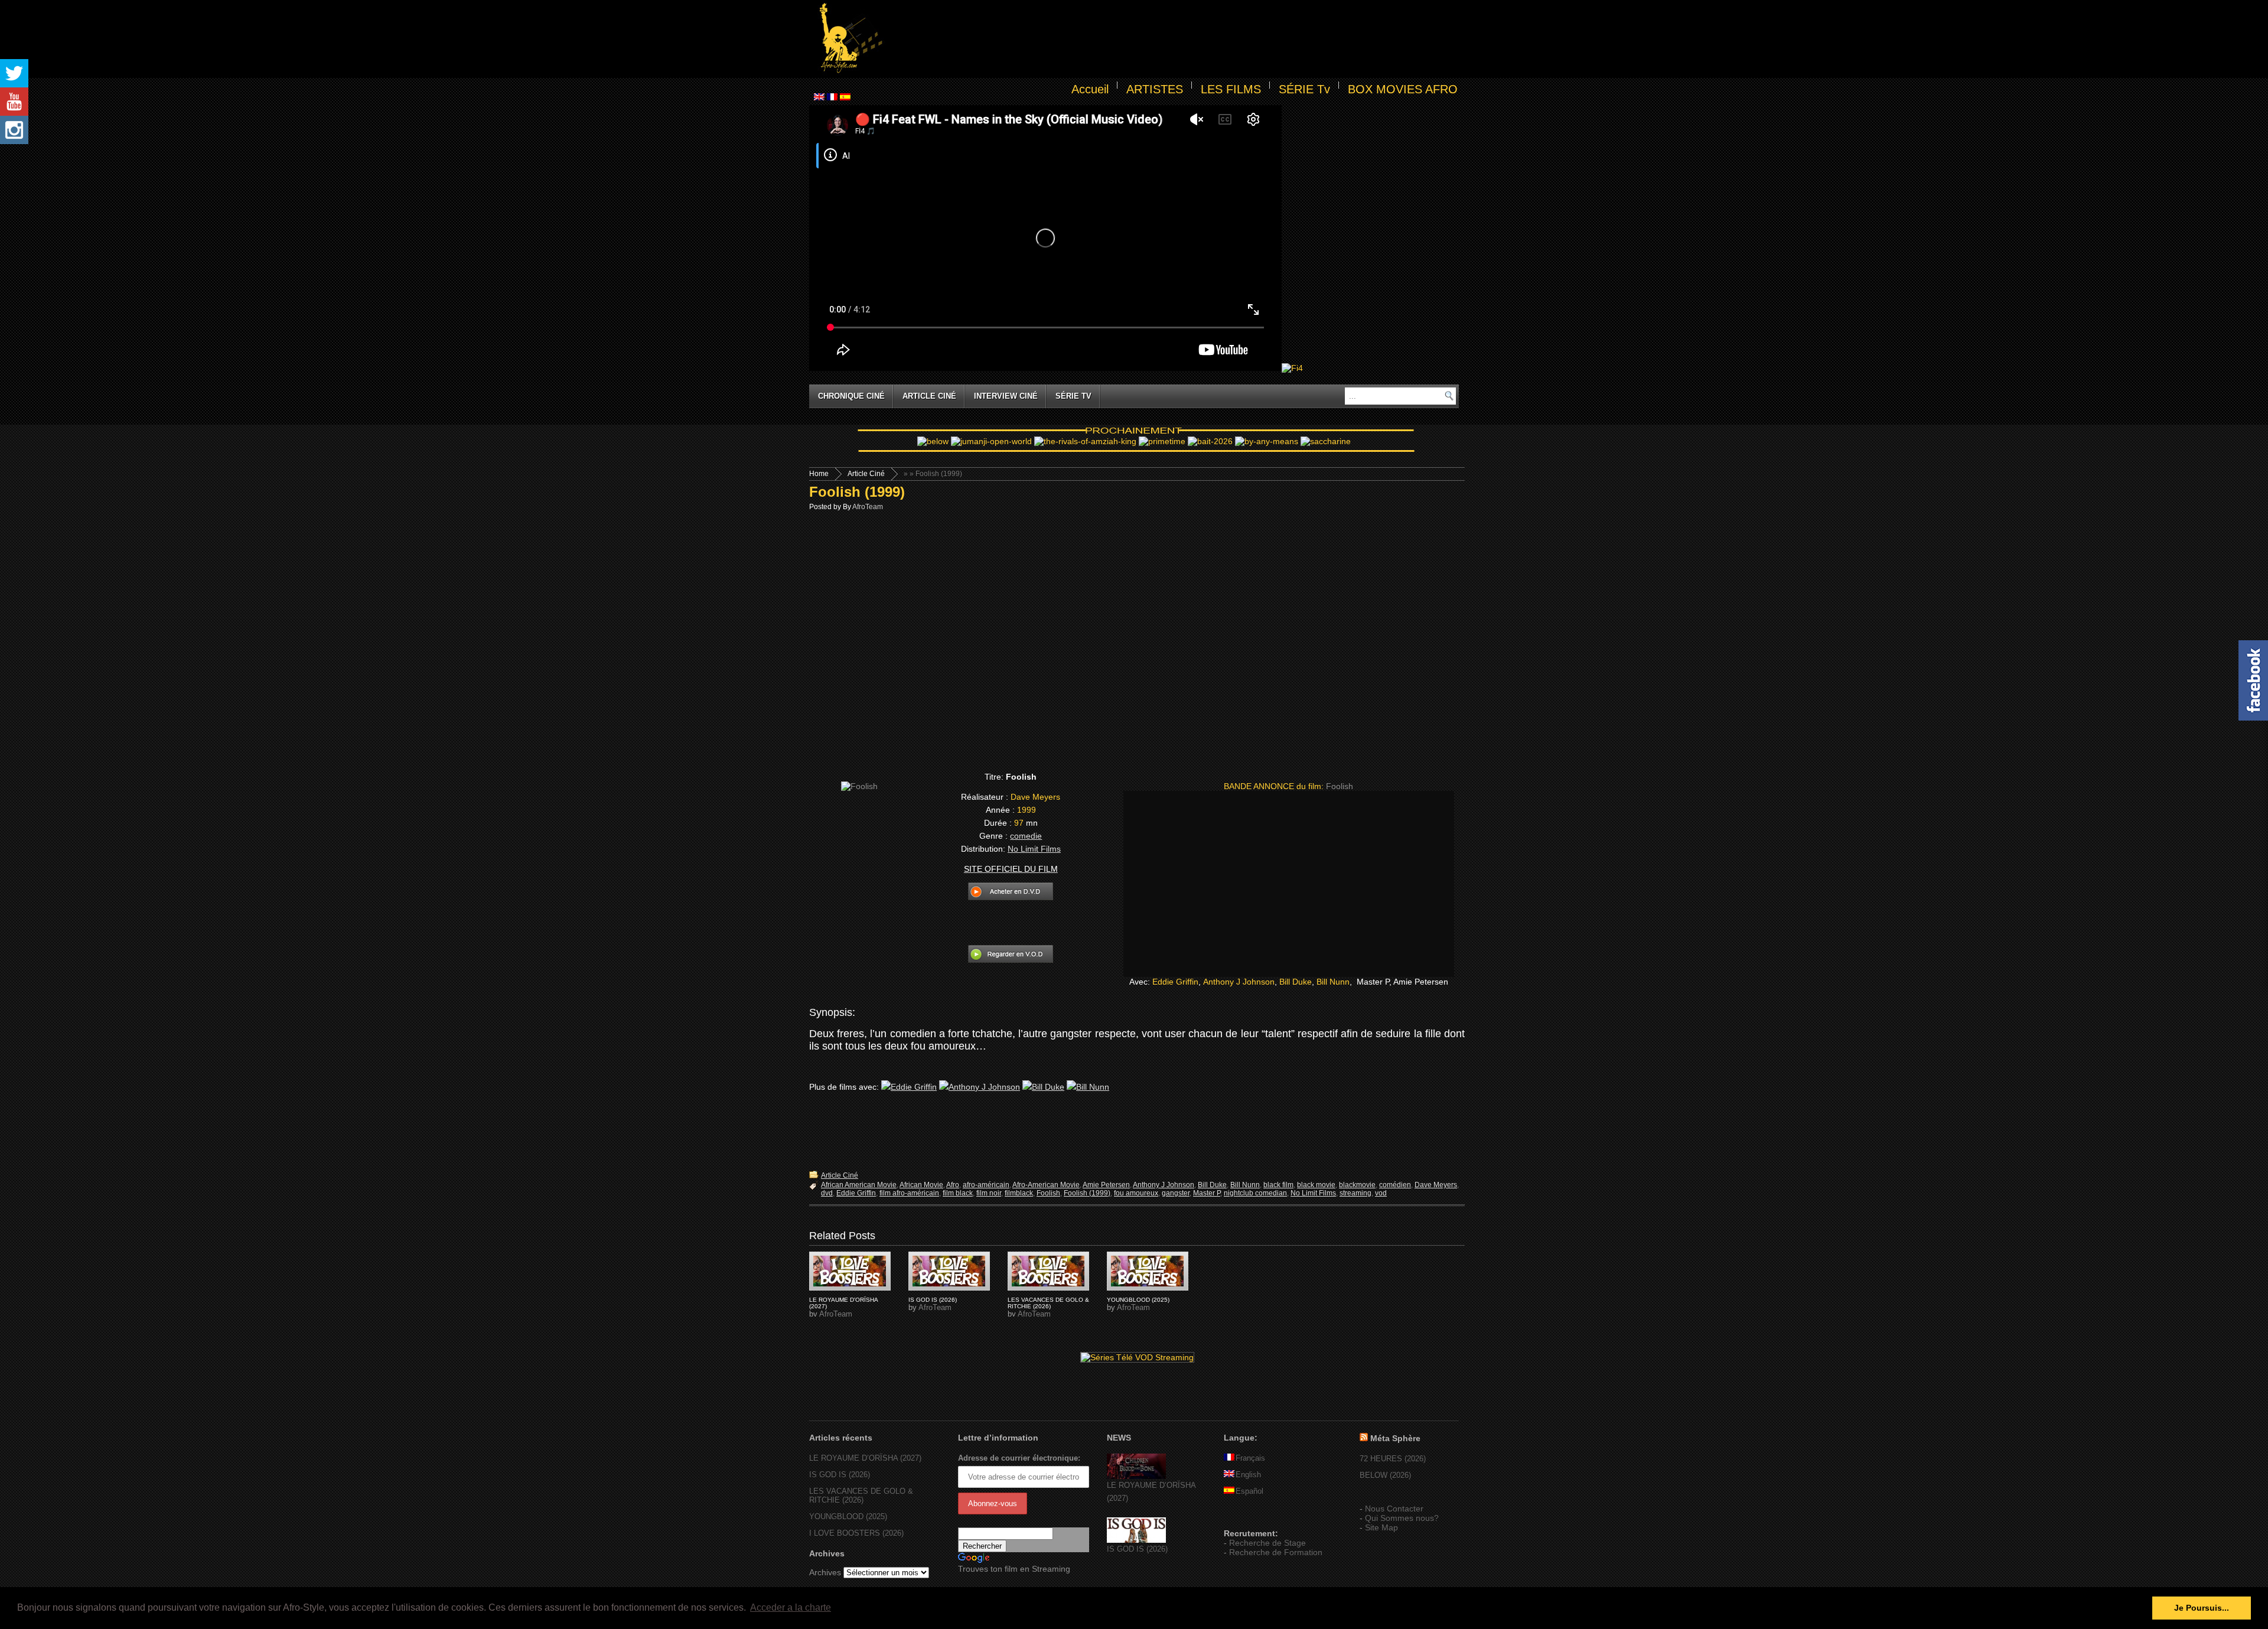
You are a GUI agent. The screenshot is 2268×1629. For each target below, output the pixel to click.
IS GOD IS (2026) (933, 1300)
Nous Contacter (1394, 1509)
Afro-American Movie (1046, 1185)
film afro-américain (909, 1193)
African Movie (921, 1185)
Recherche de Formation (1276, 1552)
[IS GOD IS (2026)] (1136, 1540)
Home (819, 474)
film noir (989, 1193)
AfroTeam (868, 507)
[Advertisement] (1173, 39)
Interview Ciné (1006, 396)
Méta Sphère (1395, 1438)
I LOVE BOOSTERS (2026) (856, 1533)
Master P (1207, 1193)
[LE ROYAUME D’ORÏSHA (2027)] (1136, 1476)
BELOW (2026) (1385, 1475)
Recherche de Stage (1267, 1543)
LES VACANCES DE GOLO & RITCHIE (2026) (1048, 1303)
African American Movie (859, 1185)
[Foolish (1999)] (850, 1271)
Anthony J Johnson (1239, 982)
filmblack (1019, 1193)
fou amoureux (1136, 1193)
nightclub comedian (1255, 1193)
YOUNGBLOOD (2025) (1138, 1300)
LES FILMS (1231, 89)
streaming (1355, 1193)
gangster (1176, 1193)
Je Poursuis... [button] (2202, 1608)
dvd (827, 1193)
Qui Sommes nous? (1402, 1518)
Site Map (1381, 1527)
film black (958, 1193)
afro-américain (986, 1185)
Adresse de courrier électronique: (1019, 1458)
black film (1278, 1185)
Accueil (1090, 89)
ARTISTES (1155, 89)
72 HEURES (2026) (1393, 1459)
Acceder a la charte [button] (791, 1607)
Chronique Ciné (851, 396)
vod (1381, 1193)
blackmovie (1357, 1185)
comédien (1395, 1185)
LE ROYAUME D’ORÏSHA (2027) (865, 1458)
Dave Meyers (1436, 1185)
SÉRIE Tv (1304, 89)
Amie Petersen (1106, 1185)
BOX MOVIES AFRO (1403, 89)
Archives (825, 1572)
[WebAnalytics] (1247, 1516)
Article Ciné (929, 396)
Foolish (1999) (857, 492)
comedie (1026, 836)
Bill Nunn (1333, 982)
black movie (1316, 1185)
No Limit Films (1034, 849)
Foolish (1048, 1193)
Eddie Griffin (1175, 982)
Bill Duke (1296, 982)
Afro (953, 1185)
